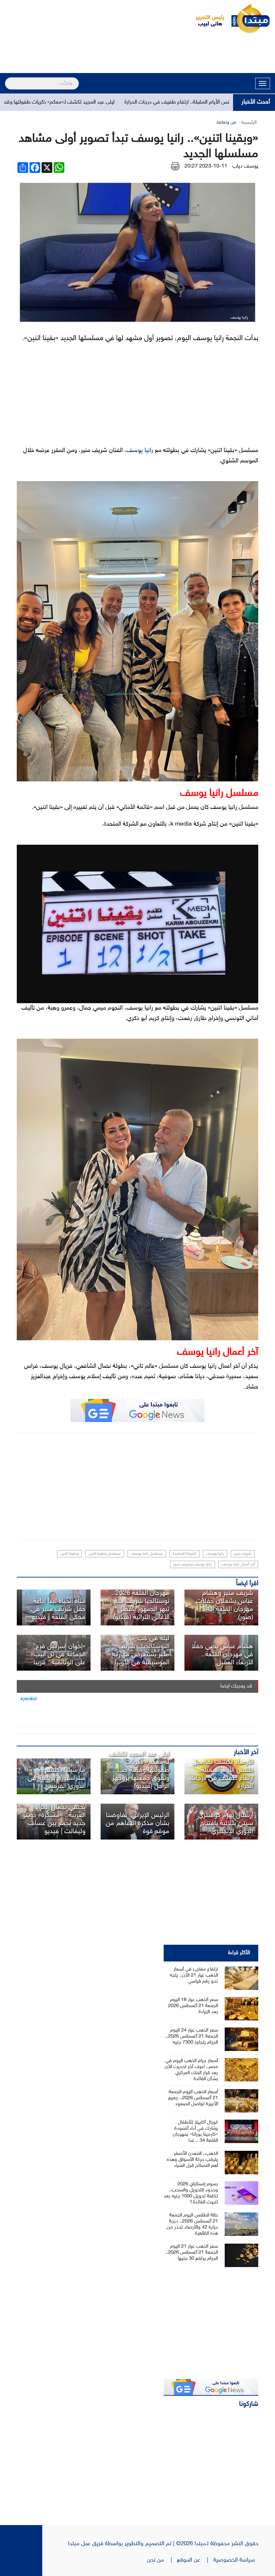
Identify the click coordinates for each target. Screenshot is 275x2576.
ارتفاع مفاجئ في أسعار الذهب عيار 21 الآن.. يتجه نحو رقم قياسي (194, 1975)
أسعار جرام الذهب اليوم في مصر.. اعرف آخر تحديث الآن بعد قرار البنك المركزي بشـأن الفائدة (191, 2070)
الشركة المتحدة (184, 1554)
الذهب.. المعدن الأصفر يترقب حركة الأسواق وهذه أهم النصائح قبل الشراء (192, 2160)
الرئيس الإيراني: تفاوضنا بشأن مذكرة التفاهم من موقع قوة (138, 1823)
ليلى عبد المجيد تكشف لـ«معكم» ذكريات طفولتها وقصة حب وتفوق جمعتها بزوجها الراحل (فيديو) (139, 1770)
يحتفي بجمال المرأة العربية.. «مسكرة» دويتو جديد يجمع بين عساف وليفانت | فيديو (54, 1819)
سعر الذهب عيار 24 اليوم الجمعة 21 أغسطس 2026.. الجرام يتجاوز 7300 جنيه (192, 2036)
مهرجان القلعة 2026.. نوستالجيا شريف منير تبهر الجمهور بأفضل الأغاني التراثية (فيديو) (140, 1605)
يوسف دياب (245, 166)
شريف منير (243, 1554)
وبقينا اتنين (69, 1554)
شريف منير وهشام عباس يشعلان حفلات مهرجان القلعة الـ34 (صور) (225, 1605)
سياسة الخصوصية (236, 2560)
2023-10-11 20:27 (206, 166)
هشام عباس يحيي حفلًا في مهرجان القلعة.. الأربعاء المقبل (222, 1655)
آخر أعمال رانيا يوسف (238, 1564)
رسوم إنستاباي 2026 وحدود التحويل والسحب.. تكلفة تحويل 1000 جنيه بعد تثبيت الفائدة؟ (191, 2193)
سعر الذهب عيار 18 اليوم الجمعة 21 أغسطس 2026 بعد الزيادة (193, 2006)
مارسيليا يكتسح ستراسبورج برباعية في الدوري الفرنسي (57, 1778)
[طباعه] (175, 166)
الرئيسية (249, 122)
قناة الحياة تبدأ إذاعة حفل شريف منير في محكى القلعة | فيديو (58, 1609)
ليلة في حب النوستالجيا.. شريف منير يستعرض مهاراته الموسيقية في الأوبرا (141, 1651)
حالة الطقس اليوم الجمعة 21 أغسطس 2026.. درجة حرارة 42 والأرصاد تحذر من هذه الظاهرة (192, 2224)
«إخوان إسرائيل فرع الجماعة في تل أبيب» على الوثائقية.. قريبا (58, 1655)
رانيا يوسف (140, 451)
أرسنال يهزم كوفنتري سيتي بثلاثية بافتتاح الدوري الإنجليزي (226, 1823)
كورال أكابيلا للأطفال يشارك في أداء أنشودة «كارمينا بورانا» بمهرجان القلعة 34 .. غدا (195, 2132)
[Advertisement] (137, 54)
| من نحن (162, 2560)
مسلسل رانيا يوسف (147, 1554)
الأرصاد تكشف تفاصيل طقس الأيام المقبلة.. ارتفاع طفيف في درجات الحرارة (222, 1774)
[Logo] (206, 18)
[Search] (8, 79)
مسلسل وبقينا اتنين (105, 1554)
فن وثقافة (226, 122)
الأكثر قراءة (239, 1953)
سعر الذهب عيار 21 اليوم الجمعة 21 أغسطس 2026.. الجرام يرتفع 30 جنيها (192, 2252)
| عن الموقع (195, 2560)
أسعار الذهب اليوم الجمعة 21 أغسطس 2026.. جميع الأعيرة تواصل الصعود (193, 2098)
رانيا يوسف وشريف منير (192, 1564)
